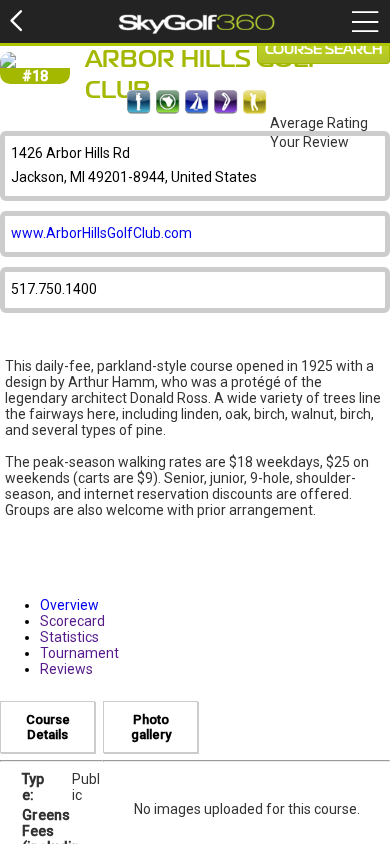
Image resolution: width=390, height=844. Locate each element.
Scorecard (72, 621)
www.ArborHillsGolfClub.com (101, 233)
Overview (69, 605)
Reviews (66, 669)
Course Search (323, 50)
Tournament (79, 653)
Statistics (69, 637)
